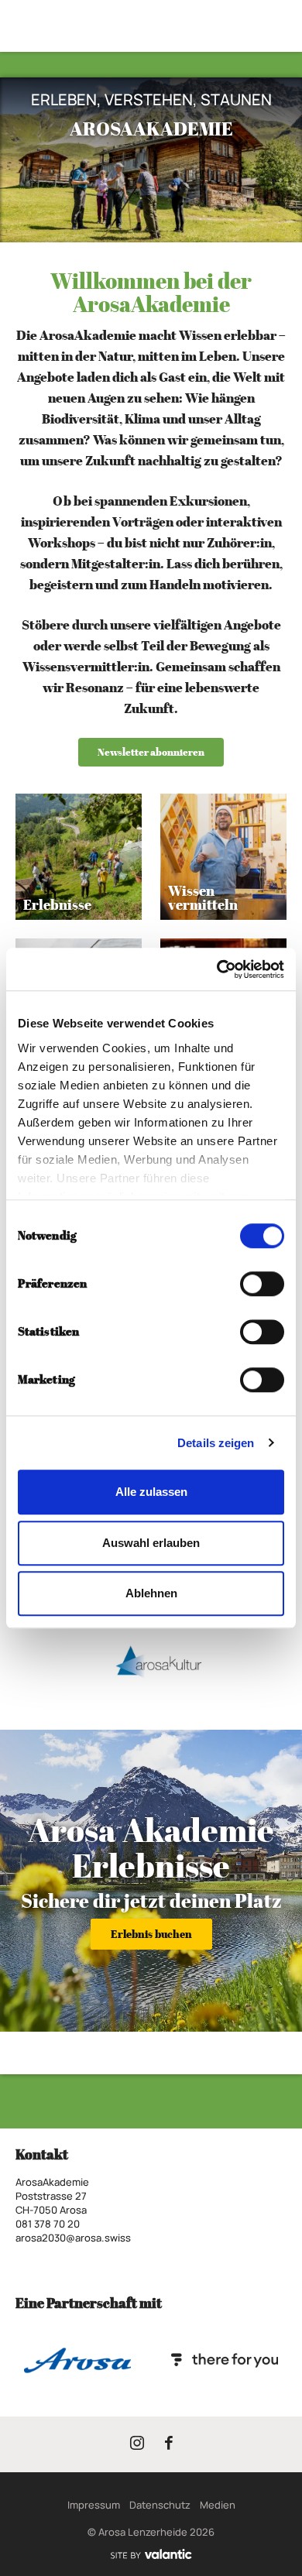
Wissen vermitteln (203, 898)
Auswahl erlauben (151, 1543)
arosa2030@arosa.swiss (73, 2238)
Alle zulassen (151, 1492)
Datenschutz (160, 2505)
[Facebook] (169, 2446)
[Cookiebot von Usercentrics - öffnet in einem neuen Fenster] (217, 969)
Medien (218, 2505)
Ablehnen (151, 1593)
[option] (151, 160)
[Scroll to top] (276, 2506)
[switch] (262, 1284)
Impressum (94, 2505)
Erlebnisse (57, 905)
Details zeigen (216, 1443)
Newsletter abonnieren (151, 752)
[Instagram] (137, 2446)
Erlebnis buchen (151, 1934)
